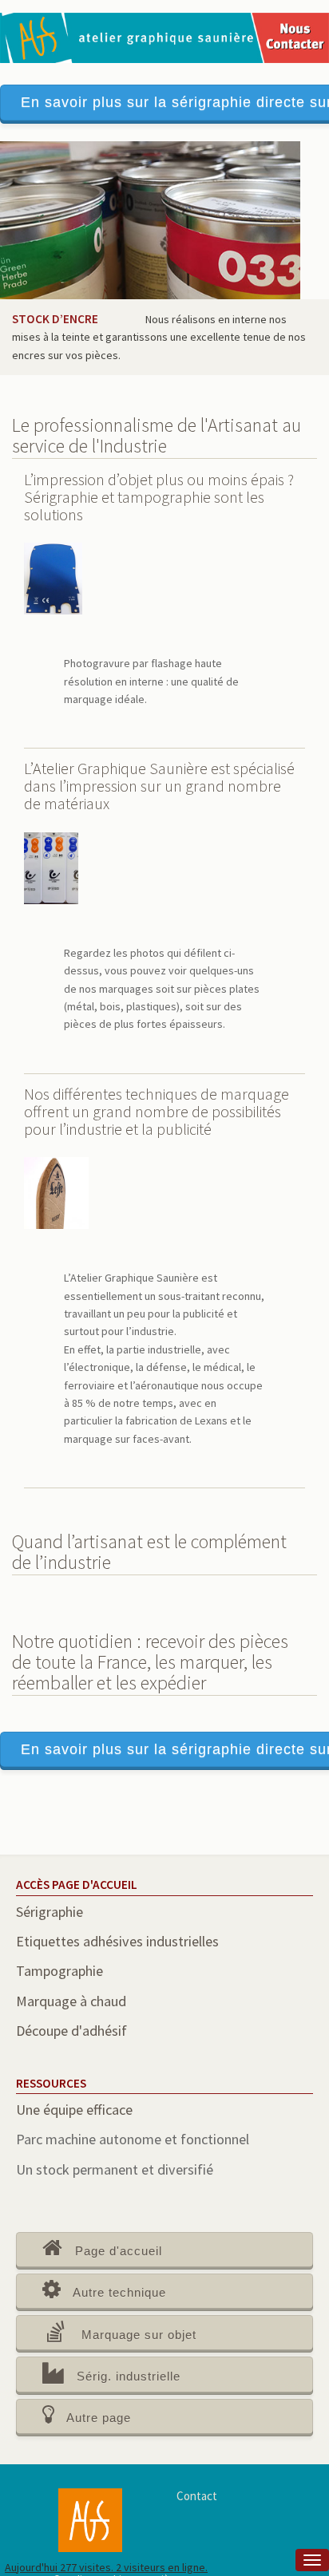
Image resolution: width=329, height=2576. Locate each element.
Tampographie (59, 1971)
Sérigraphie (50, 1912)
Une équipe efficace (74, 2110)
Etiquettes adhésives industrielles (117, 1941)
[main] (164, 1351)
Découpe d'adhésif (71, 2031)
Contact (197, 2496)
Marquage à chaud (71, 2001)
